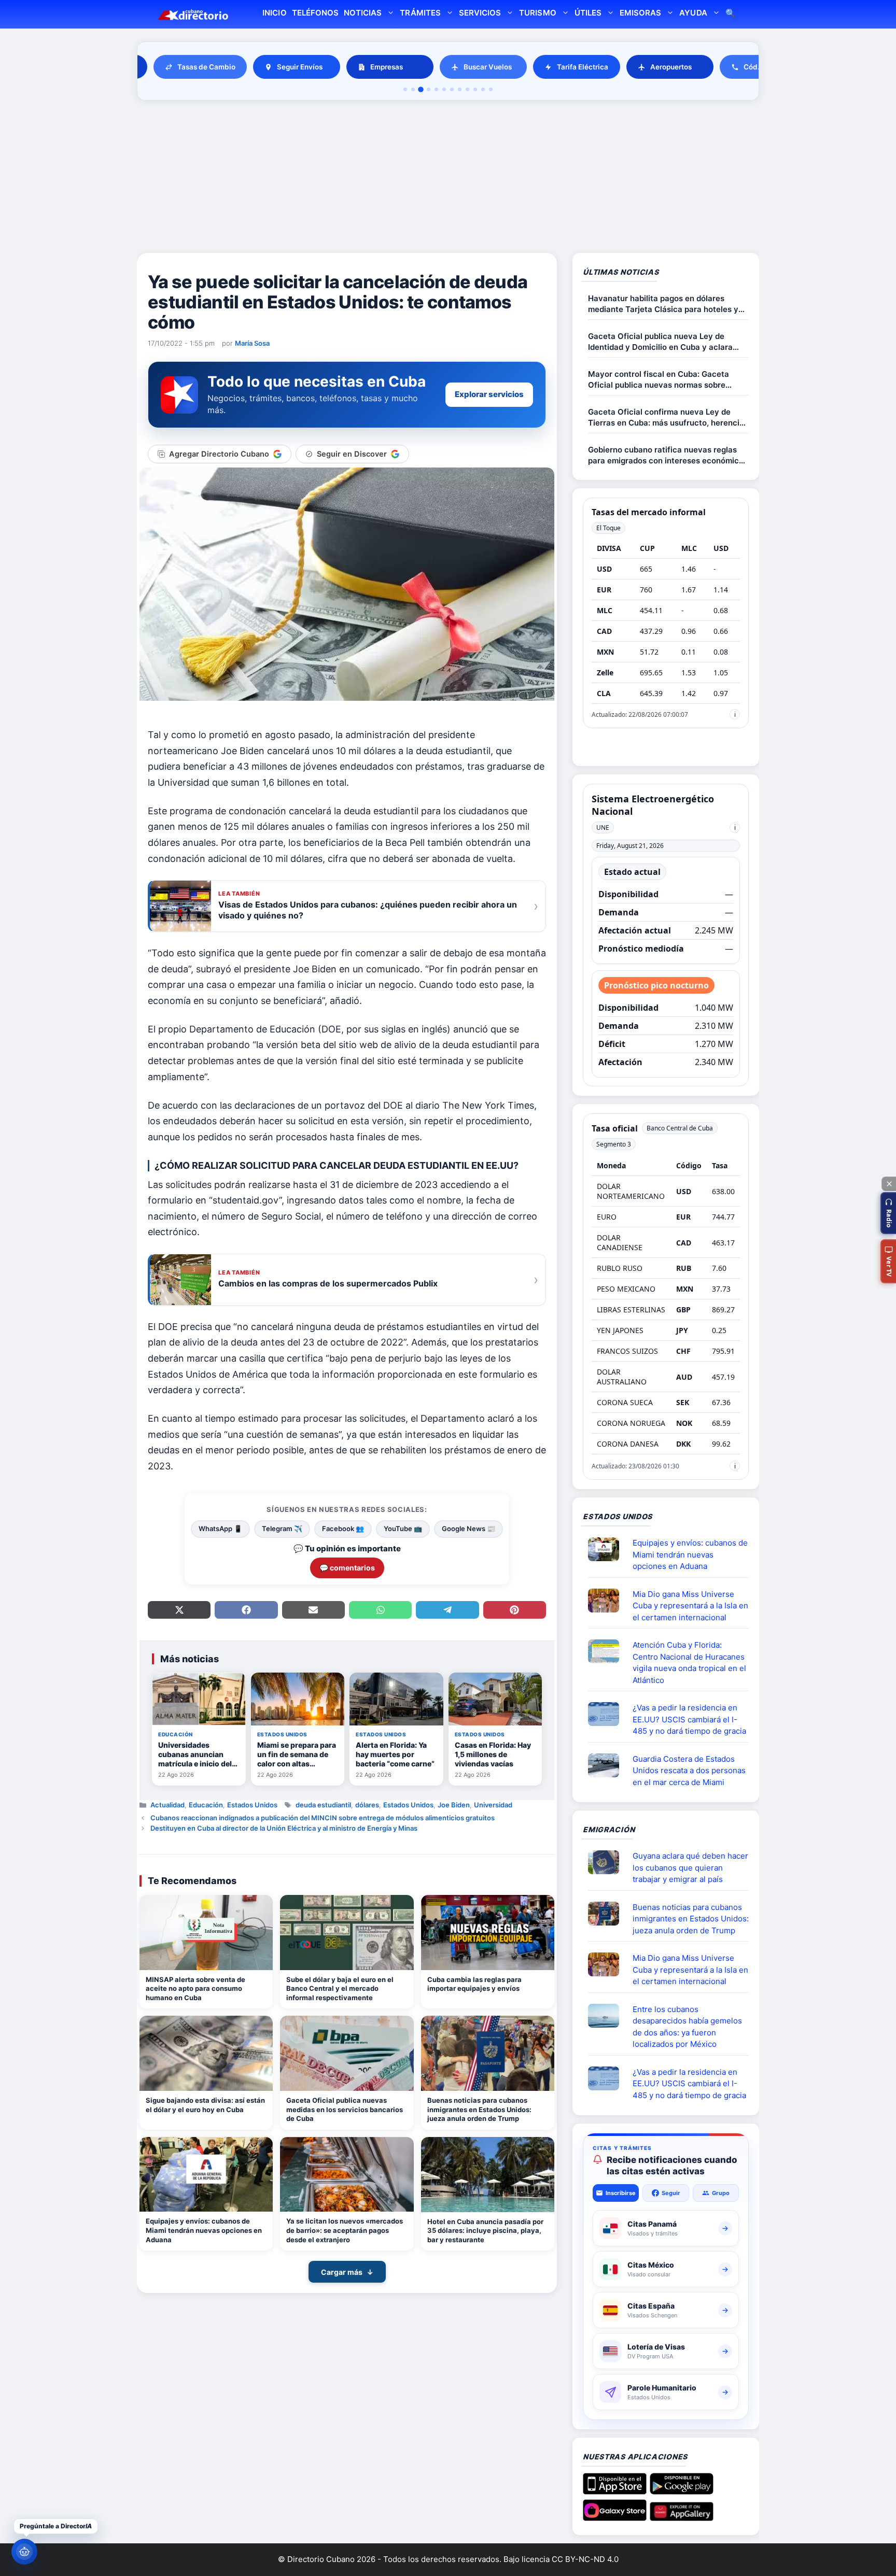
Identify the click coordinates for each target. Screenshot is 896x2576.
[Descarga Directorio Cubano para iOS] (615, 2490)
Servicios (480, 13)
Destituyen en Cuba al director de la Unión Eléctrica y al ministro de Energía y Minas (284, 1828)
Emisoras (640, 13)
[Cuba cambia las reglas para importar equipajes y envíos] (488, 1933)
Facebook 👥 (343, 1528)
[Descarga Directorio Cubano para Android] (682, 2490)
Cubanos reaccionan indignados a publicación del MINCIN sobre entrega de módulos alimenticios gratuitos (323, 1818)
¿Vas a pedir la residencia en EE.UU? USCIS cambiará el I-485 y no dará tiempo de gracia (689, 1719)
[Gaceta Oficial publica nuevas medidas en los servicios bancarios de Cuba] (347, 2053)
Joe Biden (454, 1805)
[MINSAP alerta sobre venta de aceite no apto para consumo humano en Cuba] (206, 1933)
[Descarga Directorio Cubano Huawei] (682, 2517)
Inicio (274, 13)
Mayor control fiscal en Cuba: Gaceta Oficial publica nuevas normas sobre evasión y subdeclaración (659, 380)
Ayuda (693, 13)
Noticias (363, 13)
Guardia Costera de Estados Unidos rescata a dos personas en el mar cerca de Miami (689, 1771)
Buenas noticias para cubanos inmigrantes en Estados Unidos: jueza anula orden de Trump (479, 2109)
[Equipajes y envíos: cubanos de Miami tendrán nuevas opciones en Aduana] (206, 2175)
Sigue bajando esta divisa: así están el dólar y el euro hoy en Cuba (205, 2105)
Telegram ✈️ (282, 1528)
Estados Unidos (252, 1805)
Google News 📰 (468, 1528)
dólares (367, 1805)
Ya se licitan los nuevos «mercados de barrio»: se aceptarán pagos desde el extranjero (345, 2230)
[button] (888, 1213)
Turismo (537, 13)
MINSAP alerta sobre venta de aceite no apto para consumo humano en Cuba (195, 1988)
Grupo (721, 2193)
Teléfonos (315, 13)
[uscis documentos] (608, 1714)
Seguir (671, 2193)
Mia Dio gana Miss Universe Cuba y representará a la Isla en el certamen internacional (690, 1606)
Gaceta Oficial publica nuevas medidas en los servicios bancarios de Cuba (345, 2109)
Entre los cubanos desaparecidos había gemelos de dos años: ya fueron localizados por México (687, 2027)
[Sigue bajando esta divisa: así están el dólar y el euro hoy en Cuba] (206, 2053)
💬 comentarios (347, 1568)
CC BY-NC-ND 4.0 (585, 2559)
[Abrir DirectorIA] (24, 2552)
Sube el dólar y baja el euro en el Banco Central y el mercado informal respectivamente (340, 1988)
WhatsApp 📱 (220, 1528)
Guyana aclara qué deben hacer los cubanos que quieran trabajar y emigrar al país (690, 1867)
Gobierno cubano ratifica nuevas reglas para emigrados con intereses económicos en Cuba (668, 455)
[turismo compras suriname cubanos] (608, 1862)
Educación (206, 1805)
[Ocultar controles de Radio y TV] (889, 1184)
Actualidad (167, 1805)
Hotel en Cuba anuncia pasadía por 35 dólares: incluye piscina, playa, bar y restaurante (485, 2231)
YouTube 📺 (403, 1528)
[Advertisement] (448, 178)
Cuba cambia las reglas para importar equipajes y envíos (474, 1984)
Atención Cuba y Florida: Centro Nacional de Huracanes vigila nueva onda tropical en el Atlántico (689, 1662)
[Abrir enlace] (608, 1549)
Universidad (493, 1805)
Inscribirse (621, 2193)
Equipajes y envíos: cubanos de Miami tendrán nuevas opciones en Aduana (204, 2230)
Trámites (420, 13)
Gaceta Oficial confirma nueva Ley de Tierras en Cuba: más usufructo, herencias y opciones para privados (668, 417)
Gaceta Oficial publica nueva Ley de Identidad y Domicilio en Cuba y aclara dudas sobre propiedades (660, 342)
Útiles (588, 13)
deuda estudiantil (323, 1805)
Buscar (731, 14)
